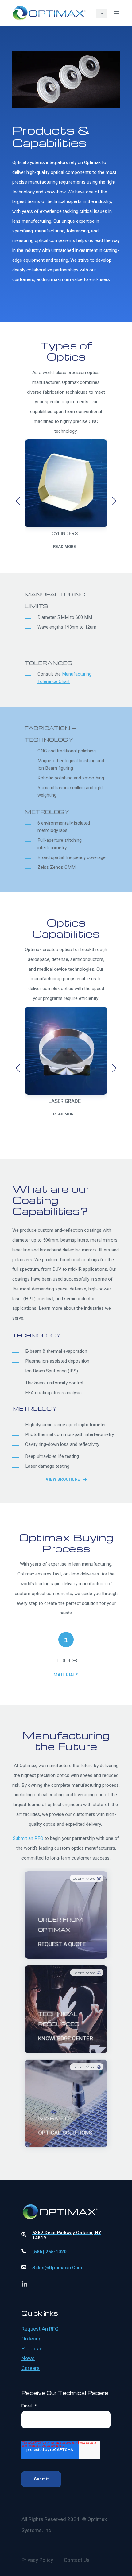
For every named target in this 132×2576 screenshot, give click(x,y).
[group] (66, 501)
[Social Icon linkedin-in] (25, 2284)
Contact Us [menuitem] (77, 2560)
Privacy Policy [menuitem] (37, 2560)
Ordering (32, 2339)
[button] (18, 501)
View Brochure (63, 1479)
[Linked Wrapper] (66, 2195)
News (28, 2359)
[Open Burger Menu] (117, 13)
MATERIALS (66, 1675)
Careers (31, 2368)
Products (32, 2349)
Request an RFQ (40, 2329)
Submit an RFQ (28, 1838)
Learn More (66, 1944)
